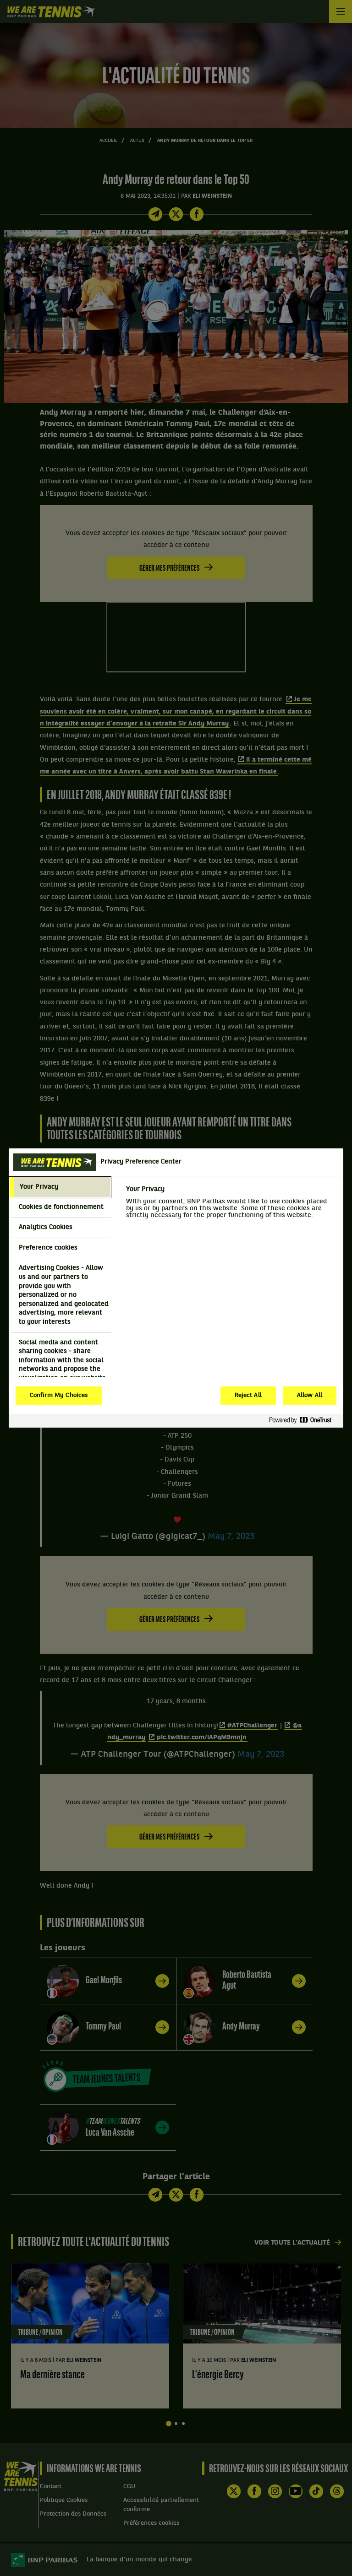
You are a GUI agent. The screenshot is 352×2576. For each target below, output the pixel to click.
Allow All (310, 1396)
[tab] (60, 1187)
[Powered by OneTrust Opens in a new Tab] (304, 1421)
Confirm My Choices (59, 1396)
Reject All (248, 1396)
